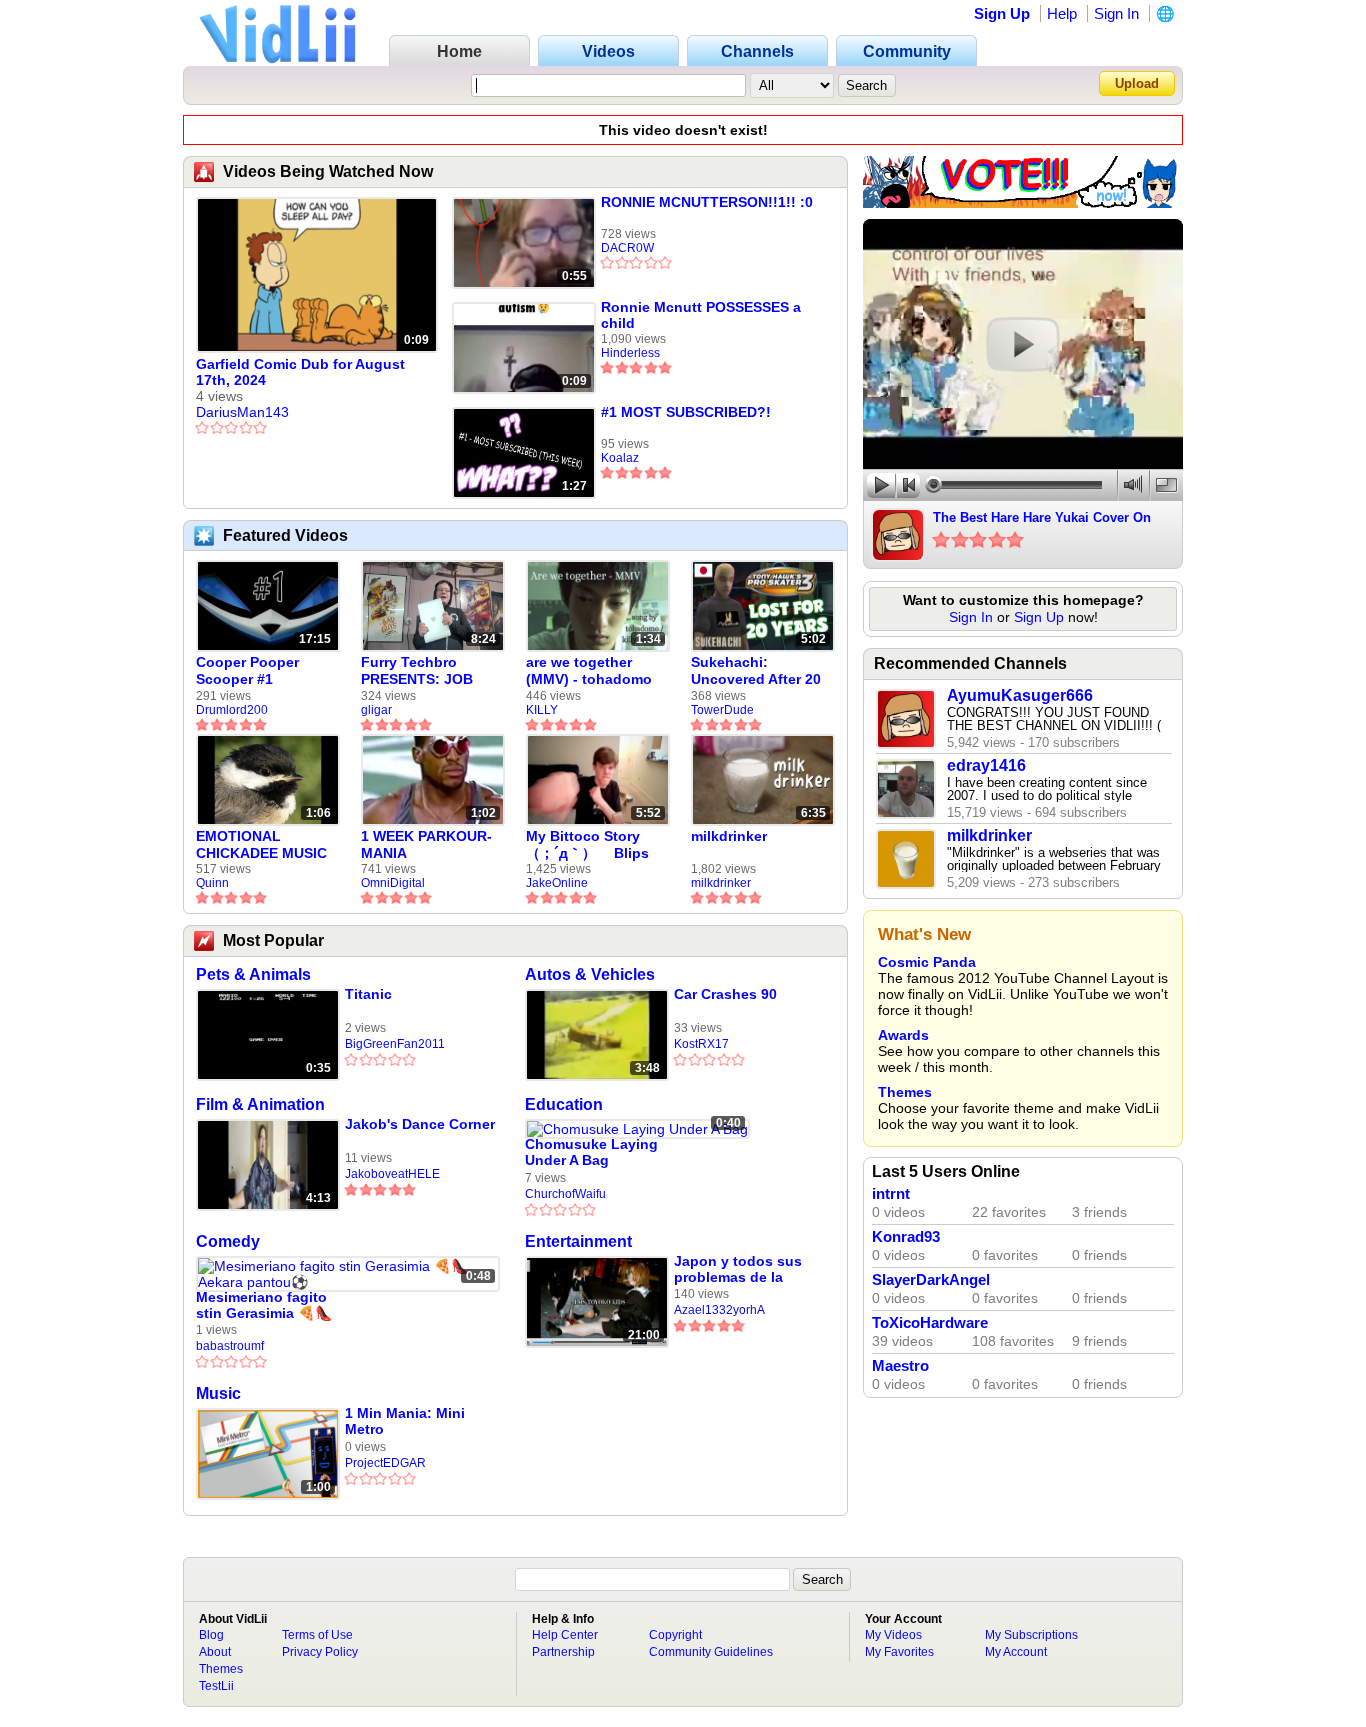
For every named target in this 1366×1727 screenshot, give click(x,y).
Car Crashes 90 (725, 994)
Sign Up (1002, 13)
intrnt (891, 1194)
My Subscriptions (1031, 1635)
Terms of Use (317, 1635)
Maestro (900, 1366)
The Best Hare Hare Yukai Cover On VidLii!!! (1042, 519)
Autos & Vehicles (590, 974)
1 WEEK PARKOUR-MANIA (426, 844)
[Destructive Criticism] (1023, 203)
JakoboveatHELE (392, 1174)
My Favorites (899, 1652)
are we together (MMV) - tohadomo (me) (589, 671)
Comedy (228, 1241)
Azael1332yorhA (719, 1310)
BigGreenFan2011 (395, 1044)
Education (564, 1104)
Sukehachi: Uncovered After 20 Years (756, 671)
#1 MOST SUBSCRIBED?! (686, 412)
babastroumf (230, 1346)
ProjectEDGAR (385, 1463)
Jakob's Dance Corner (420, 1124)
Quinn (212, 883)
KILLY (542, 710)
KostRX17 (701, 1044)
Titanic (368, 994)
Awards (903, 1035)
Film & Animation (260, 1104)
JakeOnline (557, 883)
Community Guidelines (711, 1652)
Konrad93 (906, 1237)
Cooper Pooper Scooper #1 (247, 670)
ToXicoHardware (930, 1323)
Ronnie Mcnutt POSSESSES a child (701, 315)
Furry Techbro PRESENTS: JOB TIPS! (417, 671)
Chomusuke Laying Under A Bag (591, 1152)
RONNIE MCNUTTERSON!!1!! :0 (707, 202)
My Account (1016, 1652)
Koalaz (620, 458)
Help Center (565, 1635)
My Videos (893, 1635)
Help (1062, 13)
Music (218, 1393)
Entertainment (578, 1241)
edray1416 (986, 765)
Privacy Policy (320, 1652)
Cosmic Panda (927, 962)
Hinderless (630, 353)
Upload (1137, 83)
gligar (376, 710)
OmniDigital (393, 883)
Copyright (675, 1635)
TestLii (216, 1686)
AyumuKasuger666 (1020, 695)
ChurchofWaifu (565, 1194)
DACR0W (627, 248)
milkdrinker (729, 836)
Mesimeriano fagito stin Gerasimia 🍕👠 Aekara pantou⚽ (264, 1305)
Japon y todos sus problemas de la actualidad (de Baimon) (738, 1269)
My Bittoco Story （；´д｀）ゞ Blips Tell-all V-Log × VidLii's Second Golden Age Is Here (591, 845)
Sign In (1116, 13)
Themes (905, 1092)
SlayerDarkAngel (931, 1280)
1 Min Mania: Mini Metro (405, 1421)
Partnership (563, 1652)
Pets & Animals (253, 974)
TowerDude (722, 710)
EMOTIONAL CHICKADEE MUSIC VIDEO (261, 845)
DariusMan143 (242, 412)
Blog (211, 1635)
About (215, 1652)
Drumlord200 (232, 710)
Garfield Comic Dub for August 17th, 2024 (300, 372)
